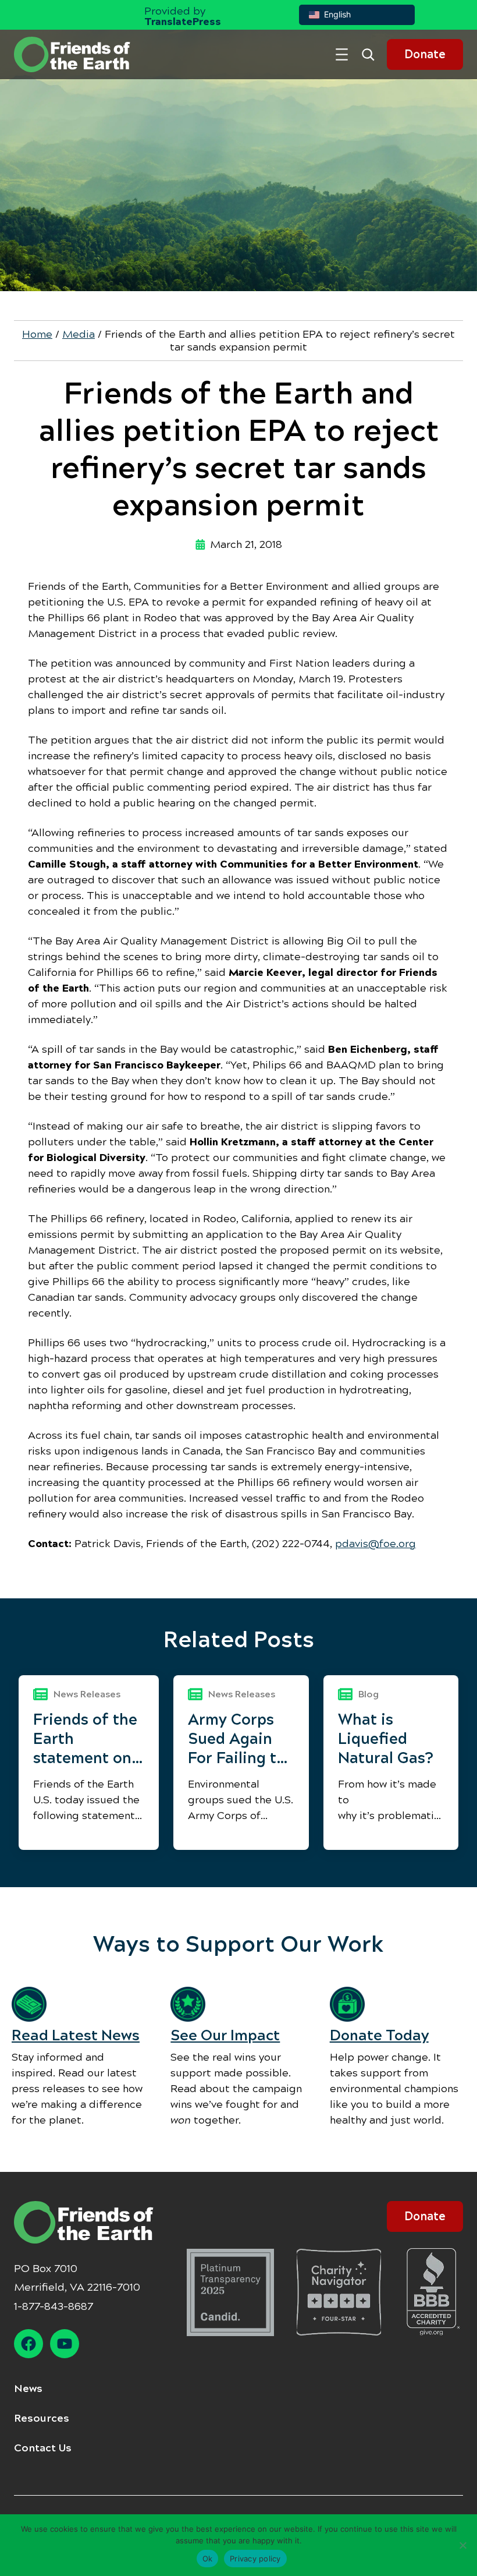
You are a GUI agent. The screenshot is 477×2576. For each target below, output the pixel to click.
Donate (425, 54)
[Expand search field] (372, 54)
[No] (462, 2545)
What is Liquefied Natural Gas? (386, 1739)
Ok (208, 2559)
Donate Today (379, 2035)
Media (79, 334)
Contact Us (43, 2448)
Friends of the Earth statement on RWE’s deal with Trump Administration (89, 1739)
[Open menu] (342, 54)
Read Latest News (76, 2035)
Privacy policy (255, 2559)
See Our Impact (225, 2035)
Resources (42, 2418)
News (28, 2389)
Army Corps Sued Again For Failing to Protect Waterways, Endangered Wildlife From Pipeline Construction (237, 1739)
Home (37, 334)
